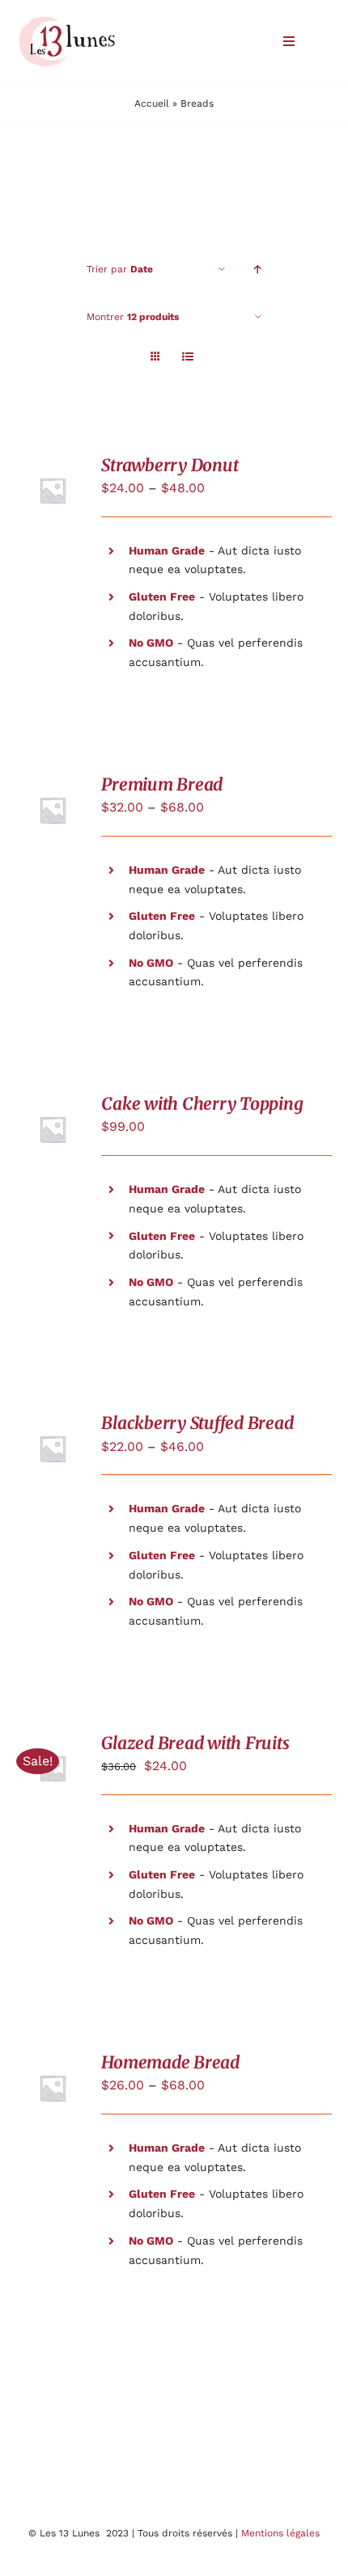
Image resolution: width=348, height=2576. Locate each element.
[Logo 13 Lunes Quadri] (67, 19)
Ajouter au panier (55, 1115)
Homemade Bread (170, 2063)
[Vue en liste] (187, 357)
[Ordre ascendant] (258, 270)
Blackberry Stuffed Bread (197, 1423)
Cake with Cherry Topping (202, 1104)
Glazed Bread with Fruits (195, 1743)
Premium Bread (162, 785)
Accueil (152, 103)
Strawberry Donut (170, 466)
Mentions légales (280, 2533)
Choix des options (54, 796)
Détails (53, 493)
